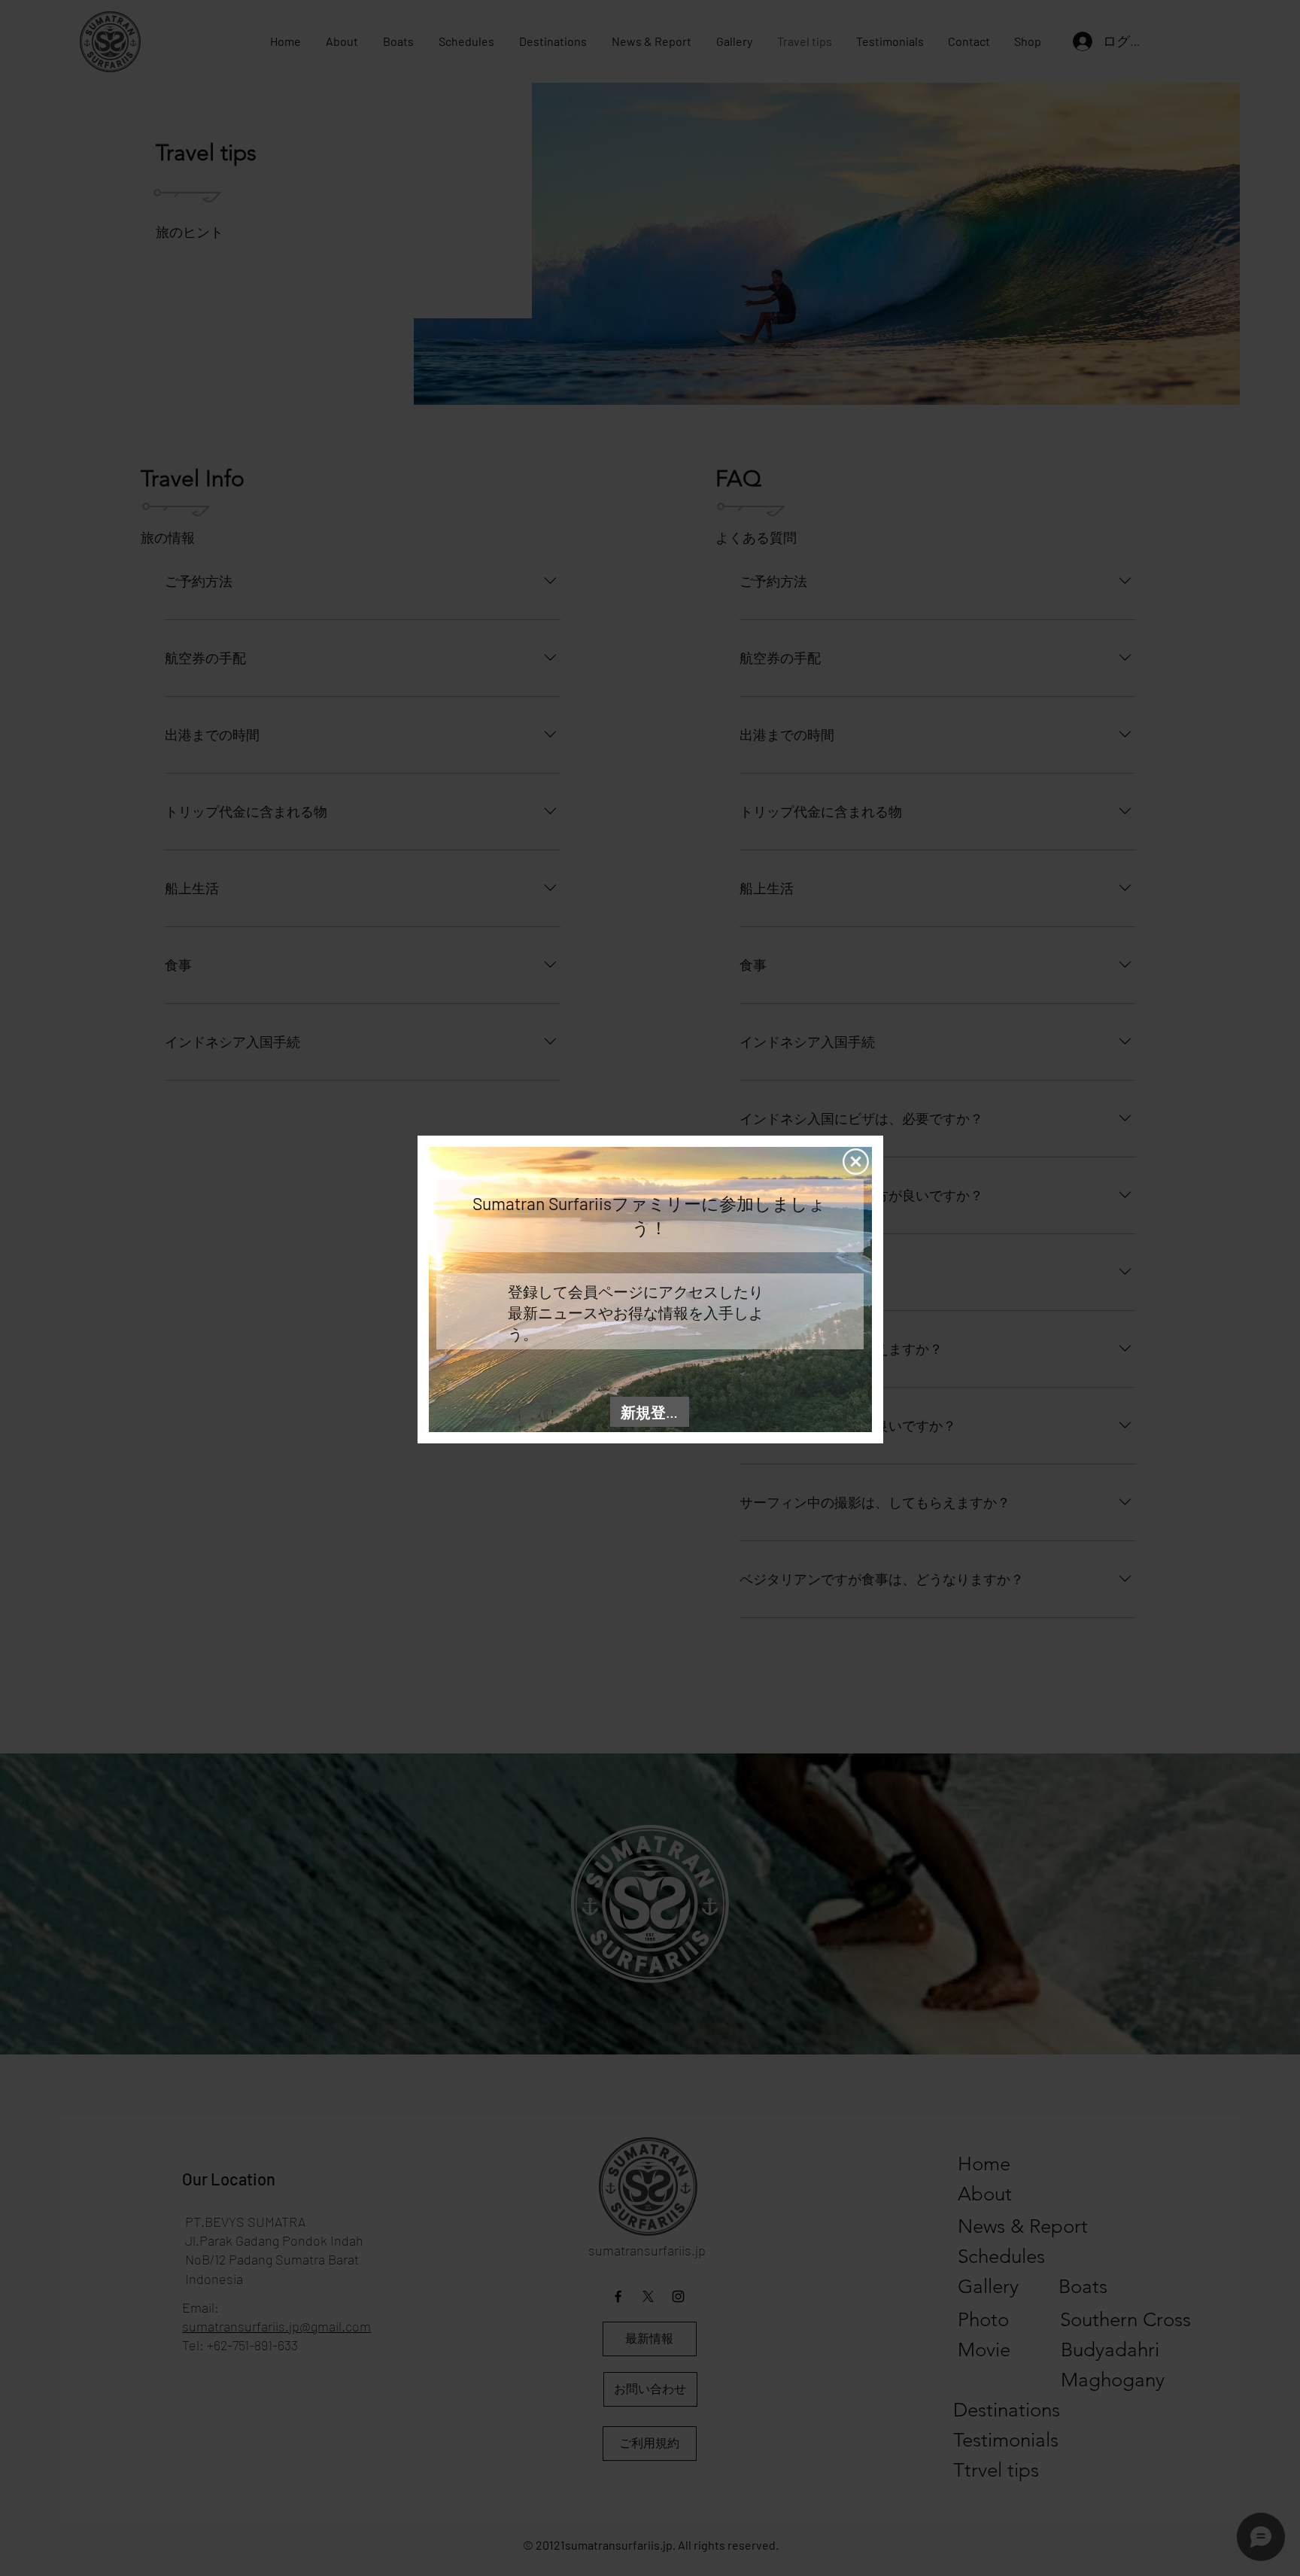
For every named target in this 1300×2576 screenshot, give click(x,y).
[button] (856, 1162)
